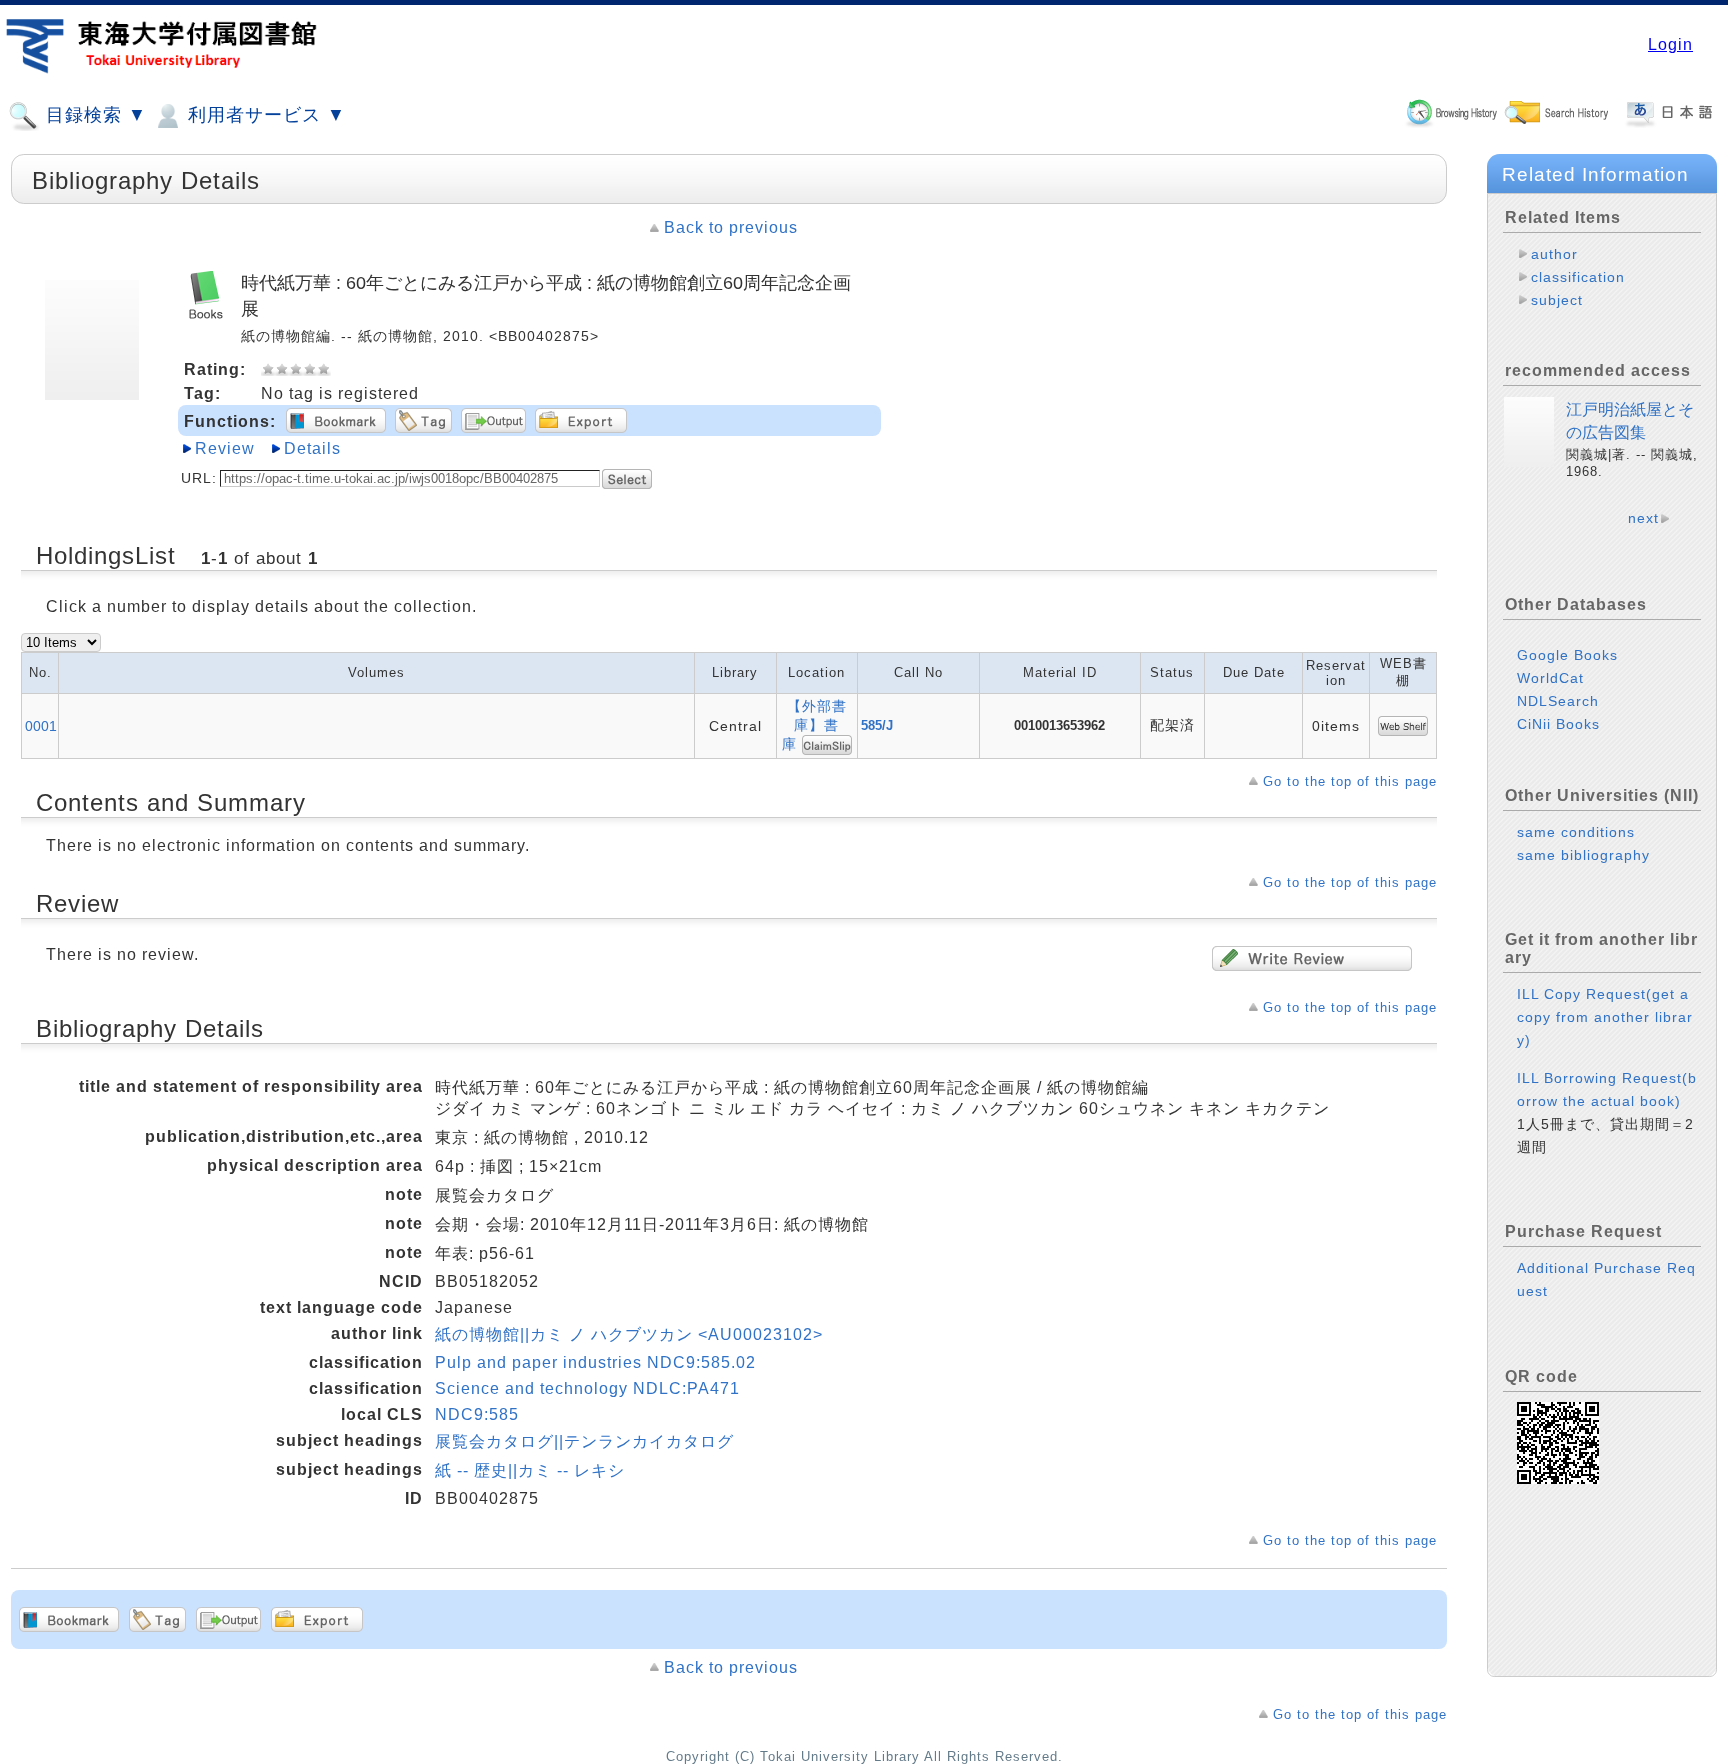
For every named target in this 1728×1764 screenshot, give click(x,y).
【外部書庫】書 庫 (818, 725)
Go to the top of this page (1350, 781)
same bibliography (1583, 855)
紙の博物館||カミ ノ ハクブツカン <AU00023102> (629, 1334)
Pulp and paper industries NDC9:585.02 (595, 1362)
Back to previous (731, 227)
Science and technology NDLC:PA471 (587, 1388)
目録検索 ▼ (93, 115)
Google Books (1567, 655)
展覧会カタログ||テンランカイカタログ (584, 1441)
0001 (41, 726)
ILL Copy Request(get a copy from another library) (1605, 1017)
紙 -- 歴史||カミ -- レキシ (530, 1470)
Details (312, 448)
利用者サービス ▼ (264, 115)
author (1554, 254)
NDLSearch (1558, 701)
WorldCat (1550, 678)
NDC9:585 (477, 1414)
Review (225, 448)
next (1643, 518)
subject (1557, 300)
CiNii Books (1558, 724)
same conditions (1576, 832)
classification (1578, 277)
